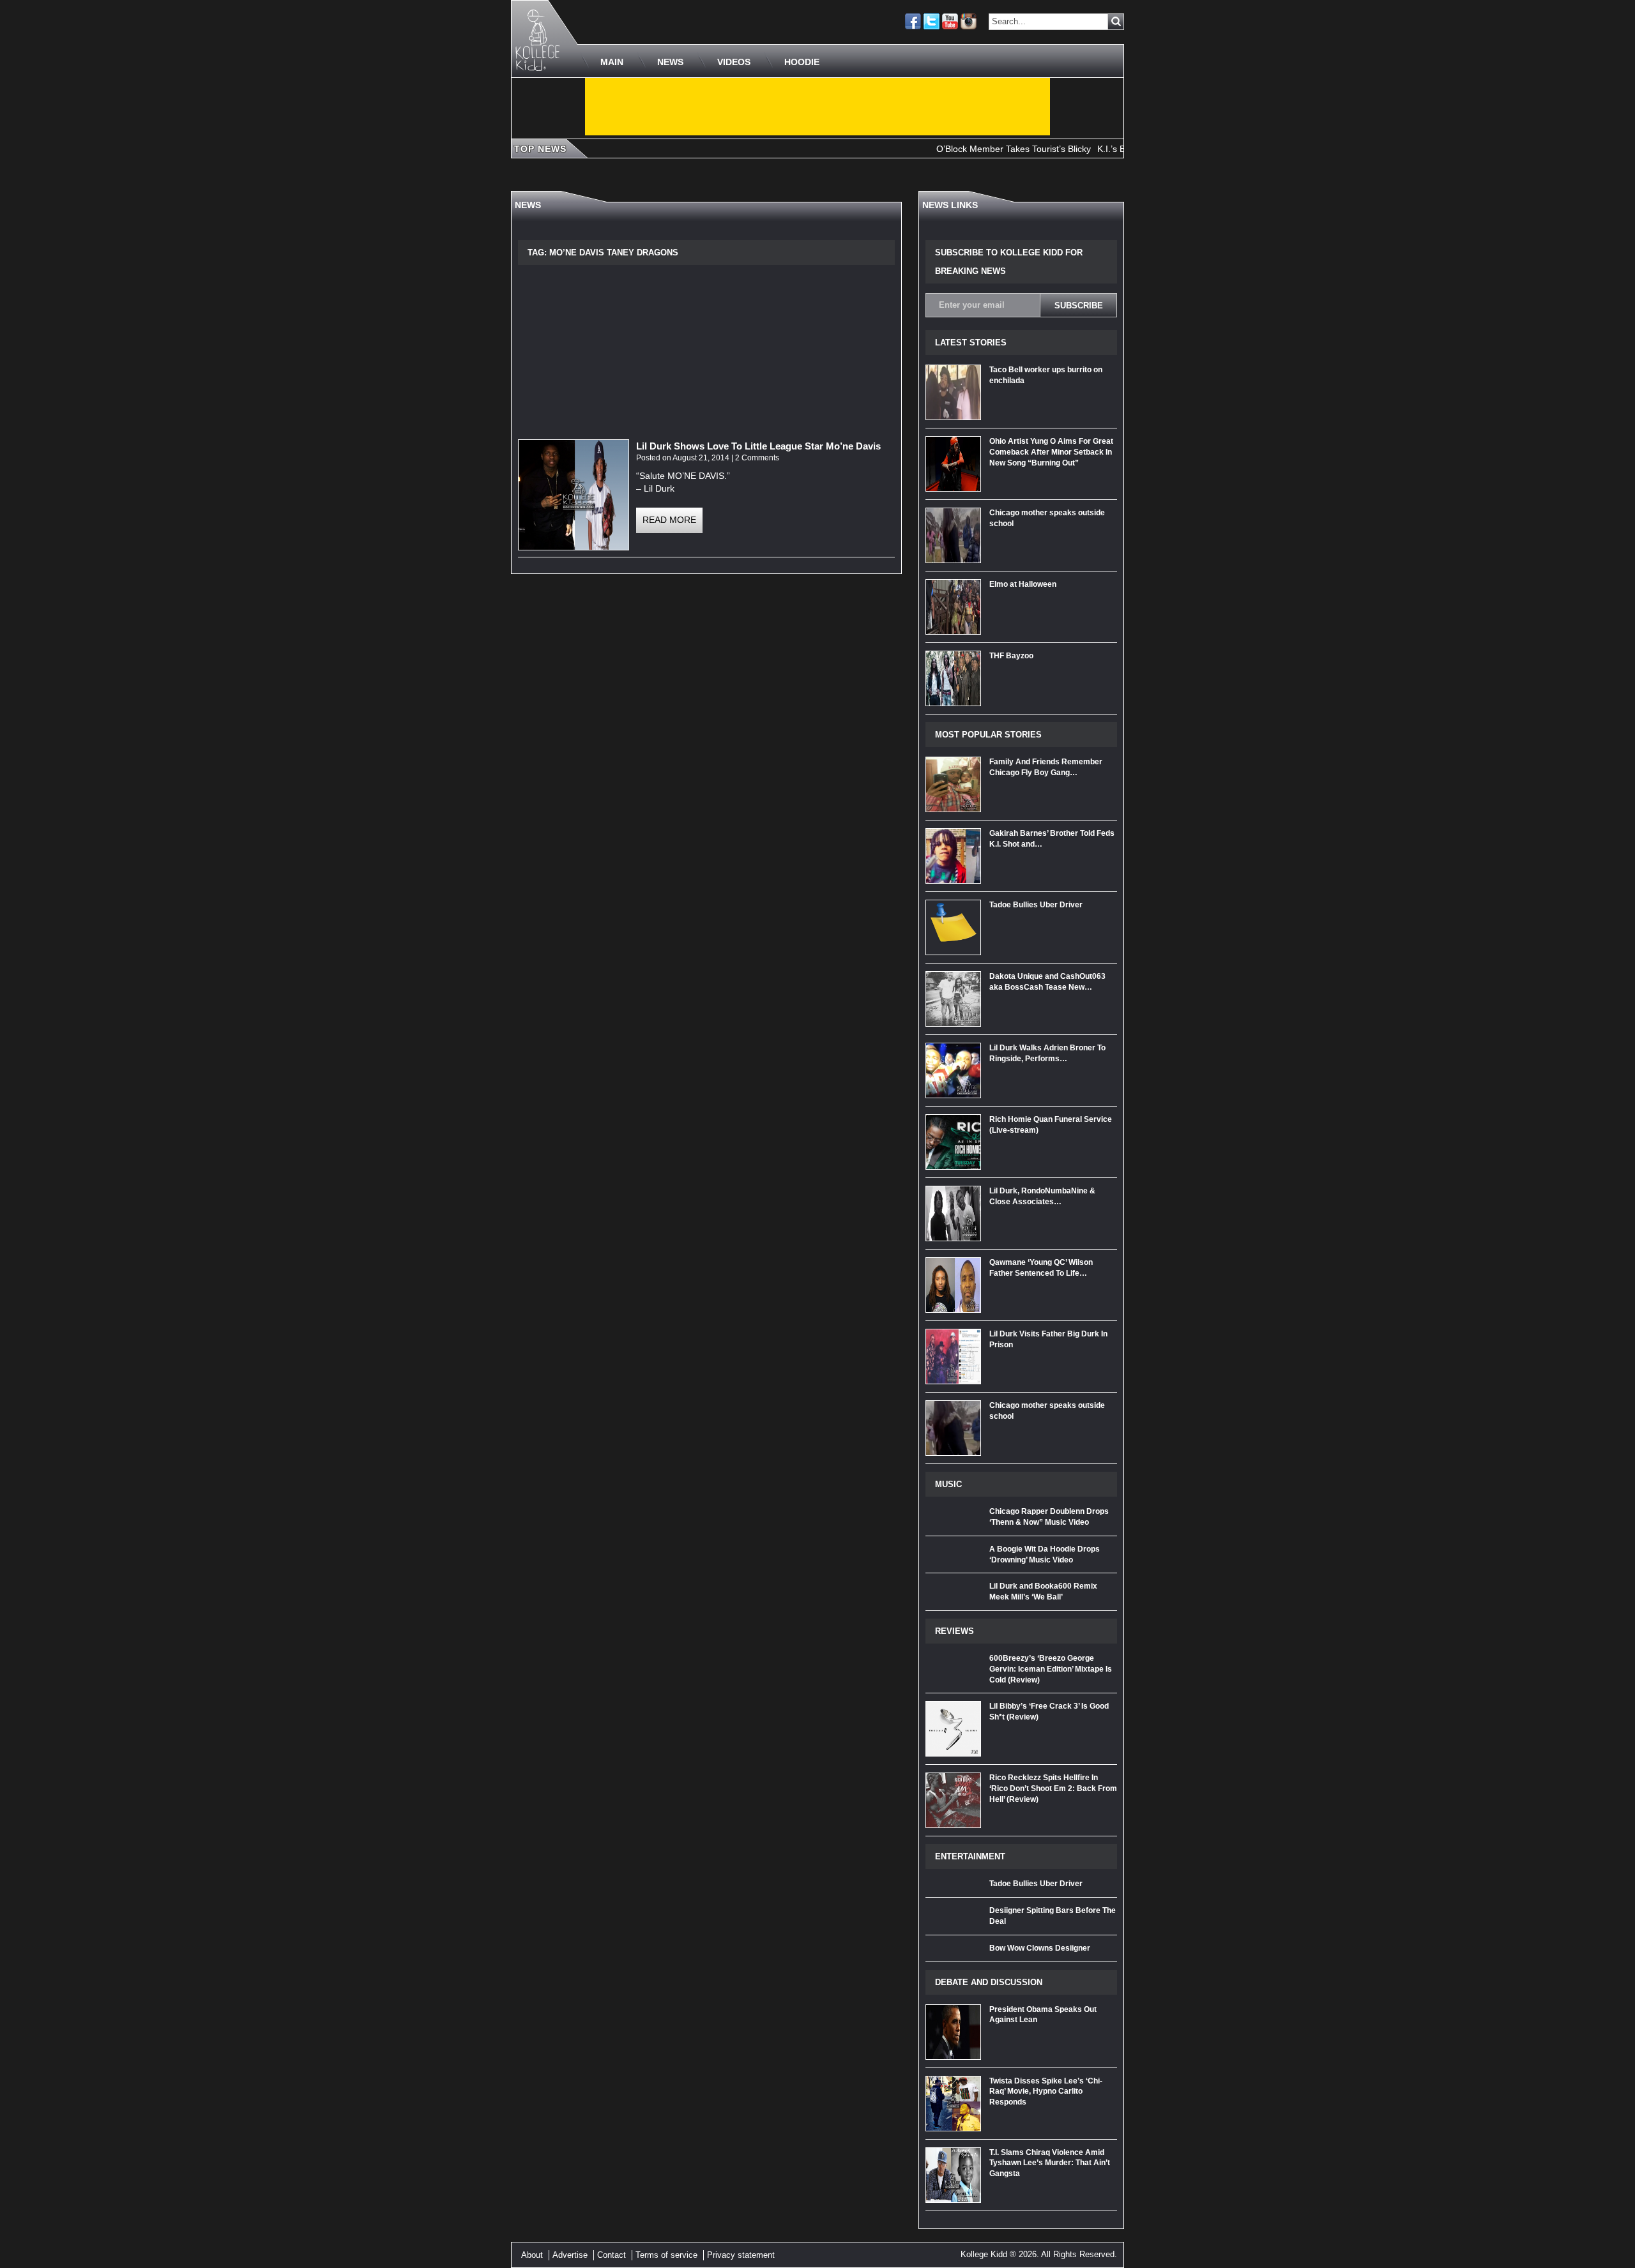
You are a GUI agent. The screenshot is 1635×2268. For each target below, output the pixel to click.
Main (612, 62)
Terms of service (666, 2255)
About (532, 2255)
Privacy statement (741, 2255)
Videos (734, 62)
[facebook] (913, 21)
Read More (669, 520)
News (670, 62)
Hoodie (802, 62)
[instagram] (969, 21)
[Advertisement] (817, 107)
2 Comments (757, 458)
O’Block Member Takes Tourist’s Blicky (968, 149)
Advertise (570, 2255)
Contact (612, 2255)
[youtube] (950, 21)
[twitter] (932, 21)
